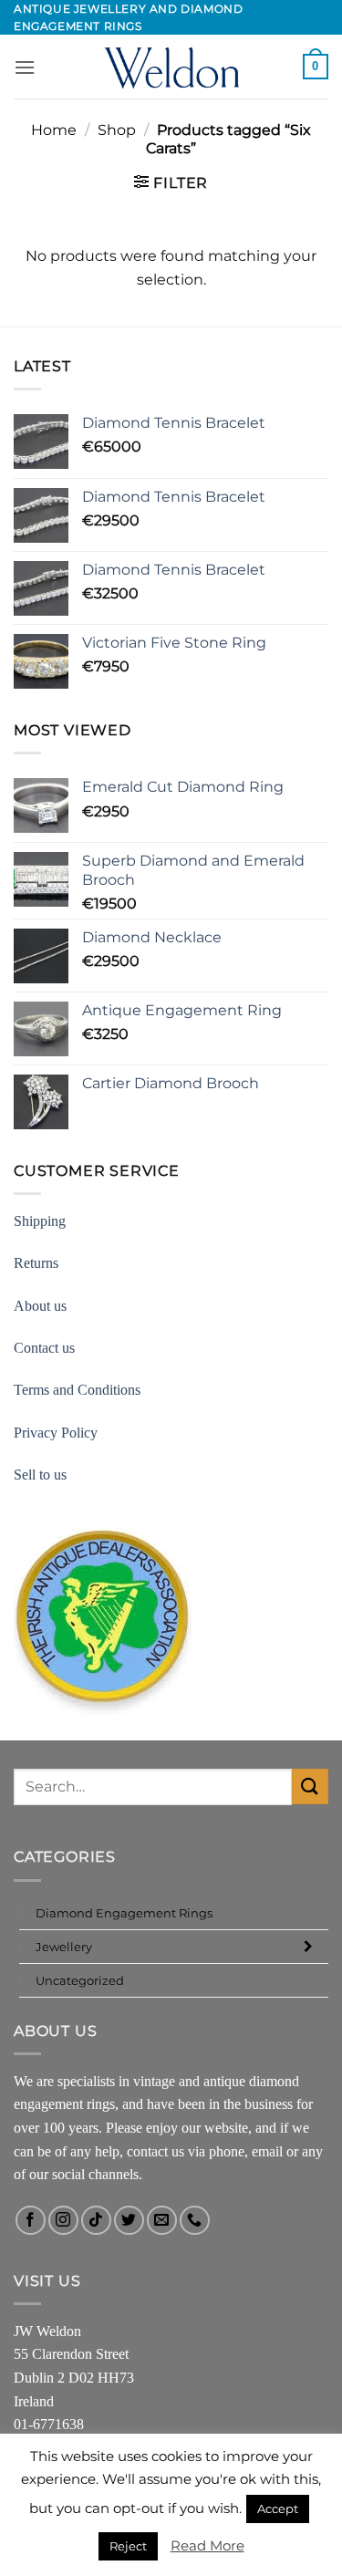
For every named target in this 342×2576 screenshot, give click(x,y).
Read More (207, 2545)
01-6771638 (49, 2424)
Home (54, 130)
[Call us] (195, 2221)
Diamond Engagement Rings (124, 1913)
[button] (25, 67)
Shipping (40, 1221)
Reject (128, 2546)
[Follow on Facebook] (31, 2221)
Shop (117, 130)
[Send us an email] (162, 2221)
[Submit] (310, 1787)
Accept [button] (278, 2508)
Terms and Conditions (77, 1390)
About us (40, 1306)
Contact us (44, 1348)
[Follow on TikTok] (96, 2221)
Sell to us (40, 1475)
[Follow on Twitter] (129, 2221)
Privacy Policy (56, 1433)
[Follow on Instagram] (63, 2221)
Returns (36, 1263)
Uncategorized (80, 1980)
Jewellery (64, 1947)
